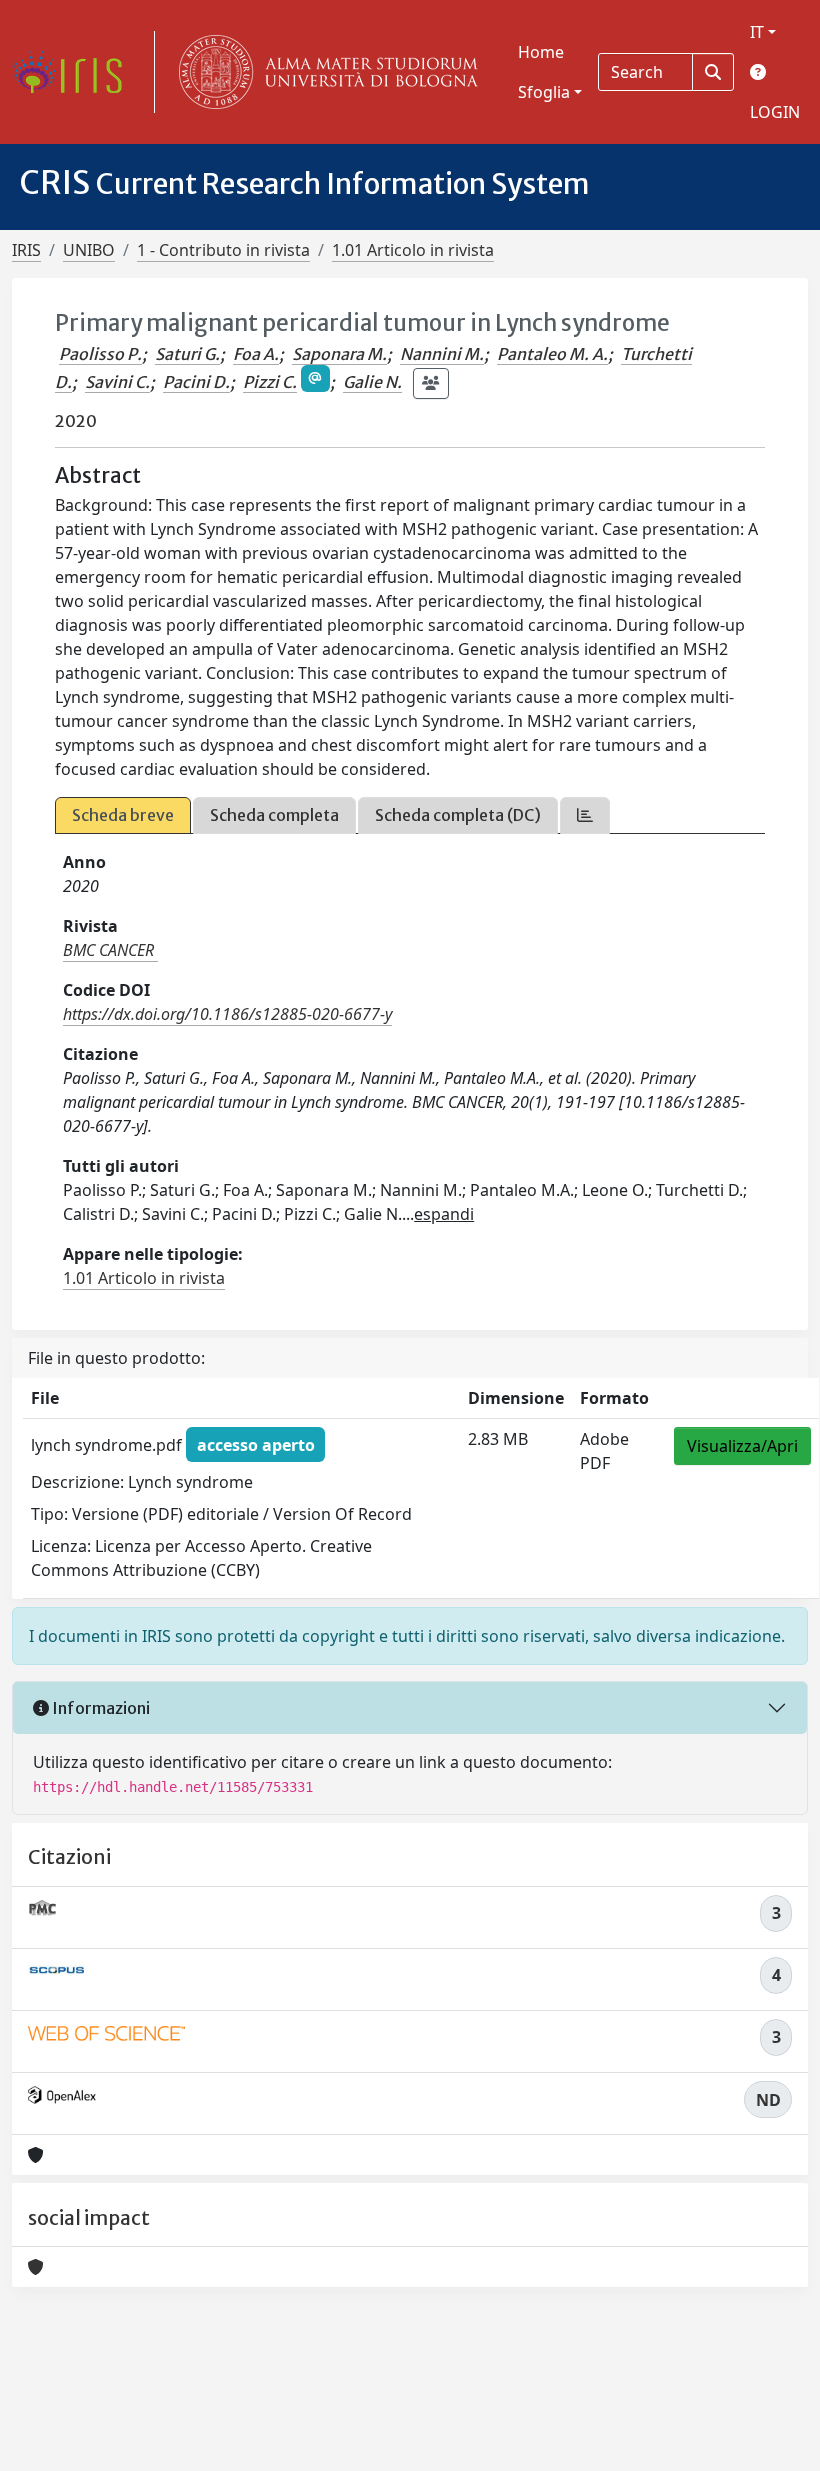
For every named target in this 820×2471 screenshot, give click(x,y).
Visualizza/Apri (742, 1446)
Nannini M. (442, 354)
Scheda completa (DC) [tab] (458, 815)
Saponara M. (339, 354)
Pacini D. (196, 382)
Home (541, 52)
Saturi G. (187, 354)
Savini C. (117, 382)
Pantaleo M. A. (552, 354)
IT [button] (757, 32)
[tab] (585, 815)
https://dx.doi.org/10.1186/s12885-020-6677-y (227, 1014)
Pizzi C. (270, 382)
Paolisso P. (100, 354)
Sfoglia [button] (544, 92)
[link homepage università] (324, 72)
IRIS (26, 250)
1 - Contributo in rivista (223, 250)
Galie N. (372, 382)
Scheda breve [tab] (123, 815)
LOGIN (775, 112)
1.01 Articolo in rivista (413, 250)
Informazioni (99, 1708)
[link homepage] (75, 72)
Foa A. (256, 354)
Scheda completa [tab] (274, 815)
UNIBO (89, 250)
